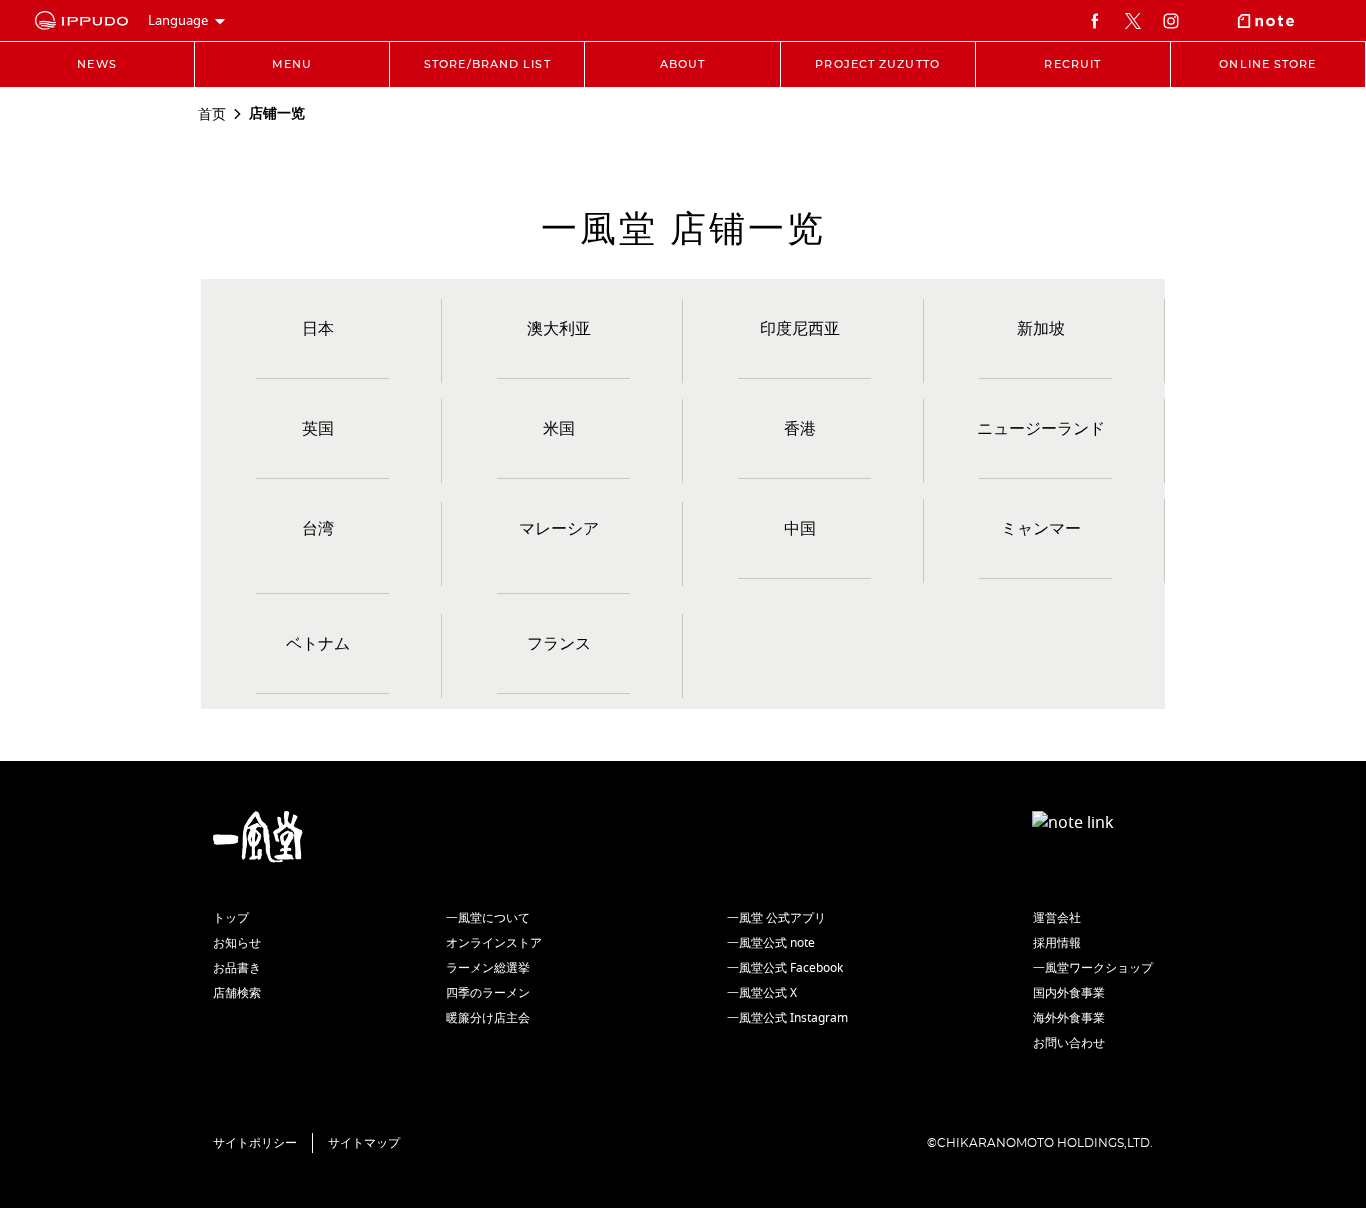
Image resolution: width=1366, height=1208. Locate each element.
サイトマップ (364, 1143)
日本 (318, 329)
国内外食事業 (1069, 993)
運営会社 (1057, 918)
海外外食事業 (1069, 1018)
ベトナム (318, 644)
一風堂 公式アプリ (776, 918)
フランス (559, 644)
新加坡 (1041, 329)
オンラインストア (494, 943)
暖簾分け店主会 (488, 1018)
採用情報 (1057, 943)
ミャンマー (1041, 529)
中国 (800, 529)
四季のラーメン (488, 993)
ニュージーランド (1041, 429)
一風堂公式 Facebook (785, 968)
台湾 (318, 529)
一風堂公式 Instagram (787, 1018)
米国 (559, 429)
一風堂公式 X (762, 993)
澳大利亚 (559, 329)
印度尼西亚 (800, 329)
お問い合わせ (1069, 1043)
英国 (318, 429)
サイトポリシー (255, 1143)
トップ (231, 918)
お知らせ (237, 943)
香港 (800, 429)
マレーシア (559, 529)
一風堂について (488, 918)
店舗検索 (237, 993)
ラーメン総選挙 (488, 968)
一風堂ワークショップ (1093, 968)
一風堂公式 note (771, 943)
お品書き (237, 968)
